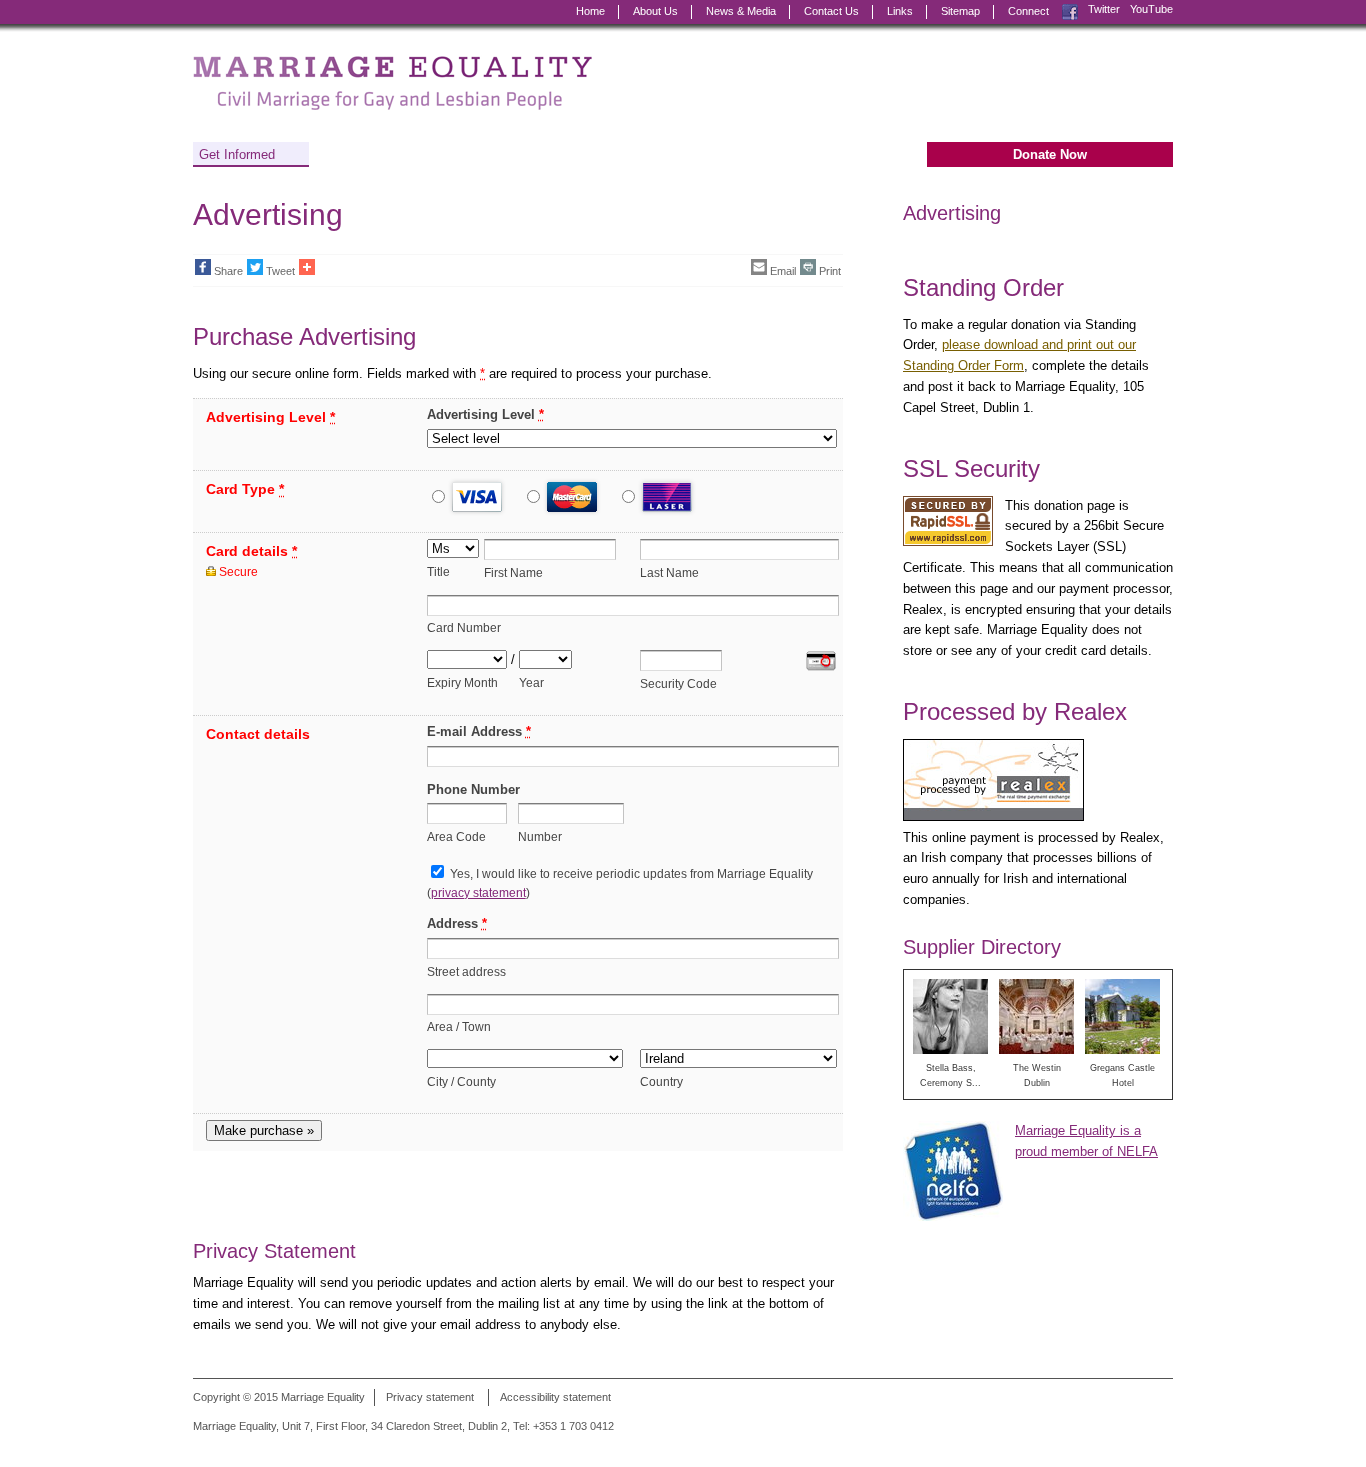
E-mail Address (479, 731)
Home (590, 11)
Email (783, 271)
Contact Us (831, 11)
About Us (655, 11)
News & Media (741, 11)
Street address (466, 971)
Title (438, 571)
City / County (461, 1081)
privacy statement (478, 892)
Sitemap (960, 11)
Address (457, 923)
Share (228, 271)
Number (540, 836)
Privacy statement (430, 1397)
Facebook (1070, 9)
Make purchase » (264, 1130)
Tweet (280, 271)
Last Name (669, 572)
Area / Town (459, 1026)
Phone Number (473, 789)
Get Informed (237, 154)
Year (531, 682)
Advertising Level (485, 414)
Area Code (456, 836)
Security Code (678, 683)
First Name (513, 572)
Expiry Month (462, 682)
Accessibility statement (555, 1397)
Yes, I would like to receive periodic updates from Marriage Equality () (620, 883)
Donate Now (1050, 154)
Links (900, 11)
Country (661, 1081)
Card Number (464, 627)
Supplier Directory (982, 947)
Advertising (952, 213)
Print (830, 271)
